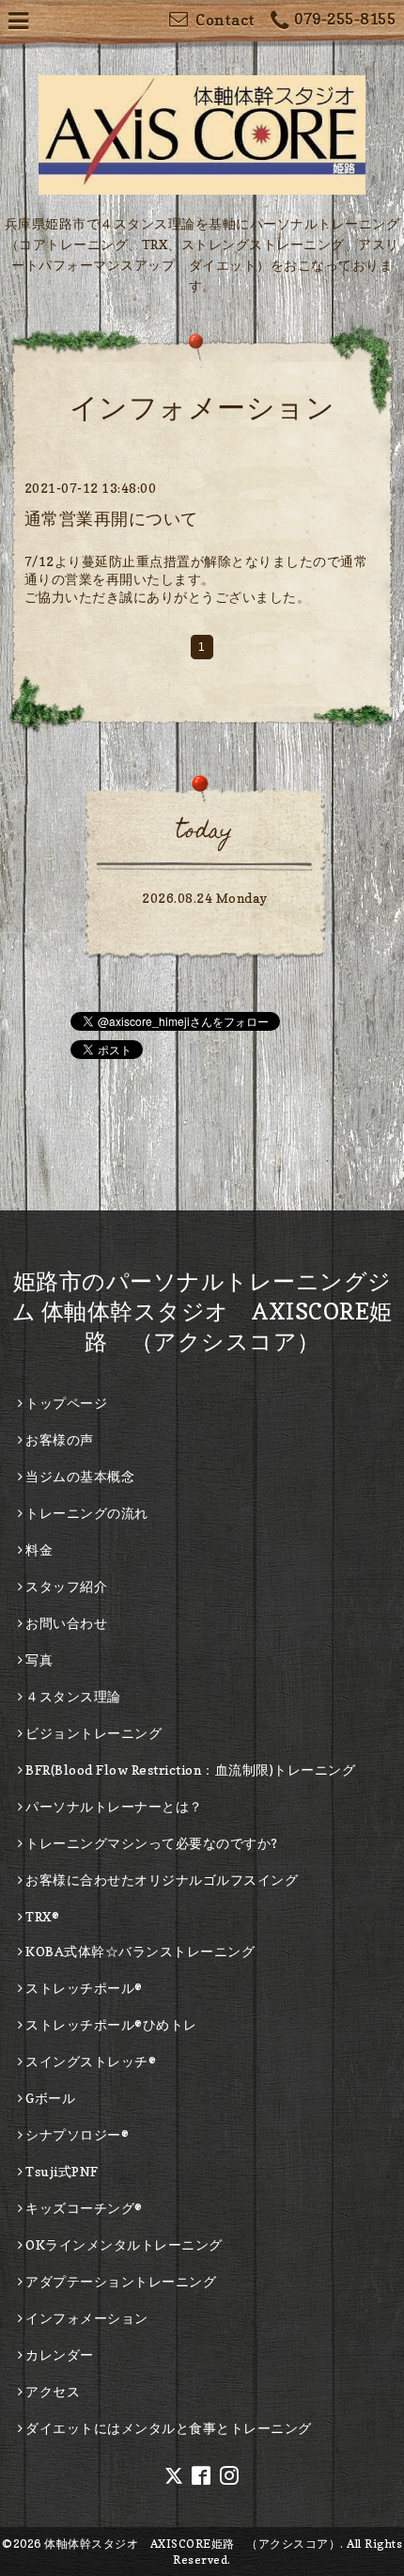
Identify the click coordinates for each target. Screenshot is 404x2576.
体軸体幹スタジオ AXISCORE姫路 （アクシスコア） (192, 2544)
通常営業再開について (111, 519)
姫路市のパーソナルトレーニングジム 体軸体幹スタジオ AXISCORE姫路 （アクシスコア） (202, 1312)
